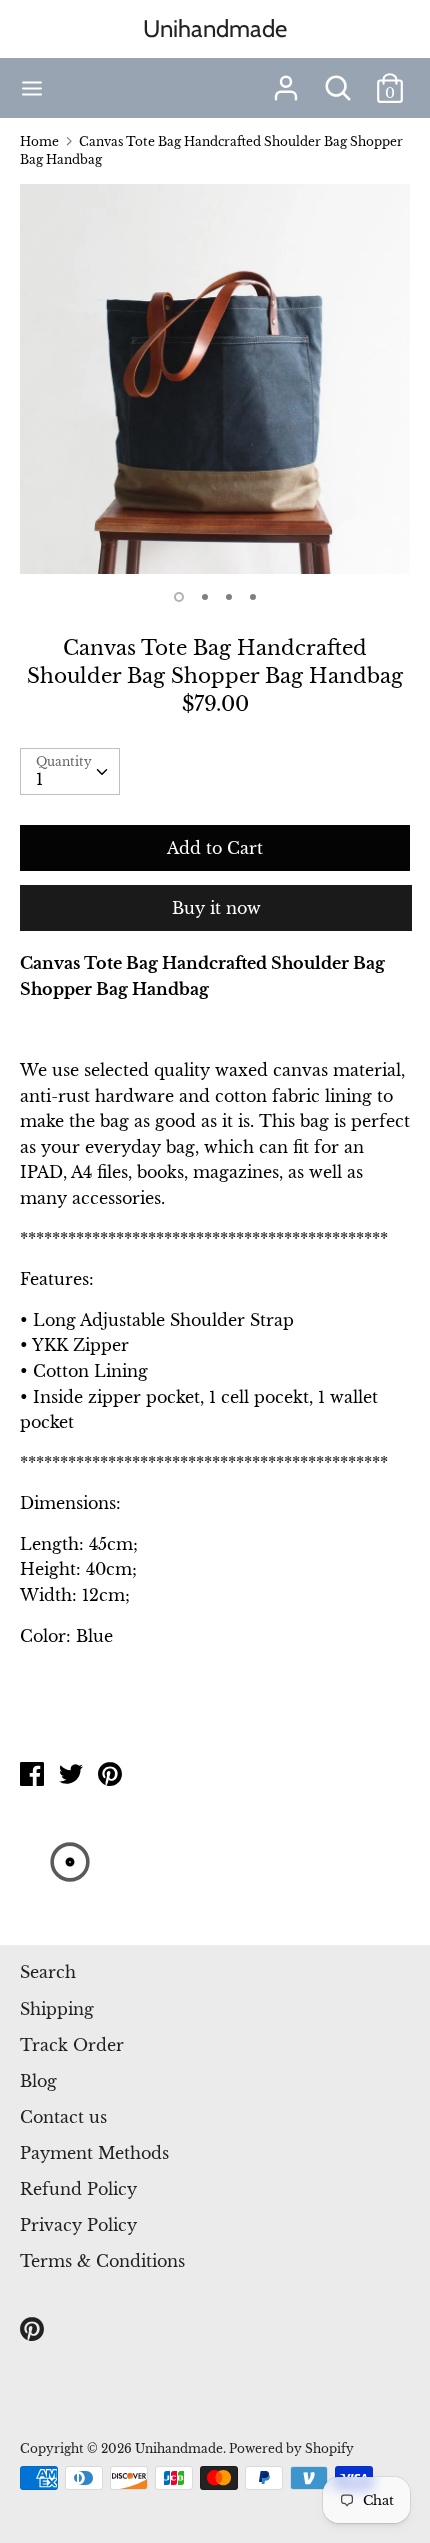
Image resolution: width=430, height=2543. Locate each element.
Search (48, 1972)
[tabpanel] (215, 379)
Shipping (57, 2009)
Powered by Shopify (291, 2448)
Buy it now (216, 908)
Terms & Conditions (102, 2261)
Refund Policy (78, 2189)
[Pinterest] (34, 2330)
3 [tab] (229, 597)
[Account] (286, 80)
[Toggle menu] (32, 88)
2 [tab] (205, 597)
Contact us (63, 2117)
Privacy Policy (78, 2225)
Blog (38, 2081)
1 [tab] (179, 597)
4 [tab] (253, 597)
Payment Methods (94, 2153)
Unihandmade (215, 28)
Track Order (72, 2045)
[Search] (338, 80)
